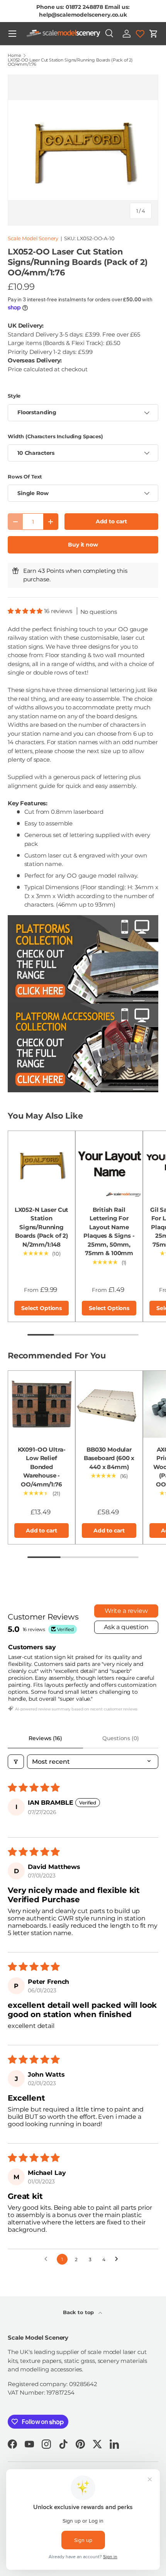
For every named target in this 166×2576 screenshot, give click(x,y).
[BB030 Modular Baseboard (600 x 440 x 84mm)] (109, 1404)
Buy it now (83, 545)
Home (14, 56)
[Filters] (16, 1762)
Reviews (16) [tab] (45, 1738)
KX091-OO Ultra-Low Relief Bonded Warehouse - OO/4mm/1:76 (42, 1467)
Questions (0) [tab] (120, 1738)
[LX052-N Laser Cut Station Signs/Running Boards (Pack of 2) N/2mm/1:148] (41, 1164)
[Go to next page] (119, 2259)
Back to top (79, 2312)
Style (14, 396)
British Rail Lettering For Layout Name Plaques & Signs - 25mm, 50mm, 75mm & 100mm (109, 1232)
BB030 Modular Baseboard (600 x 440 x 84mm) (109, 1458)
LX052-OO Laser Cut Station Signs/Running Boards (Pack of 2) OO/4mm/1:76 (70, 62)
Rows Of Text (25, 477)
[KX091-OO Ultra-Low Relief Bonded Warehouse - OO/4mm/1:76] (41, 1404)
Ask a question (126, 1627)
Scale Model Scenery (33, 238)
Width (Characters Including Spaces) (55, 436)
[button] (154, 34)
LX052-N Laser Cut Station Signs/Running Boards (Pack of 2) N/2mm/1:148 (41, 1227)
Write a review (126, 1611)
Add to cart (111, 521)
